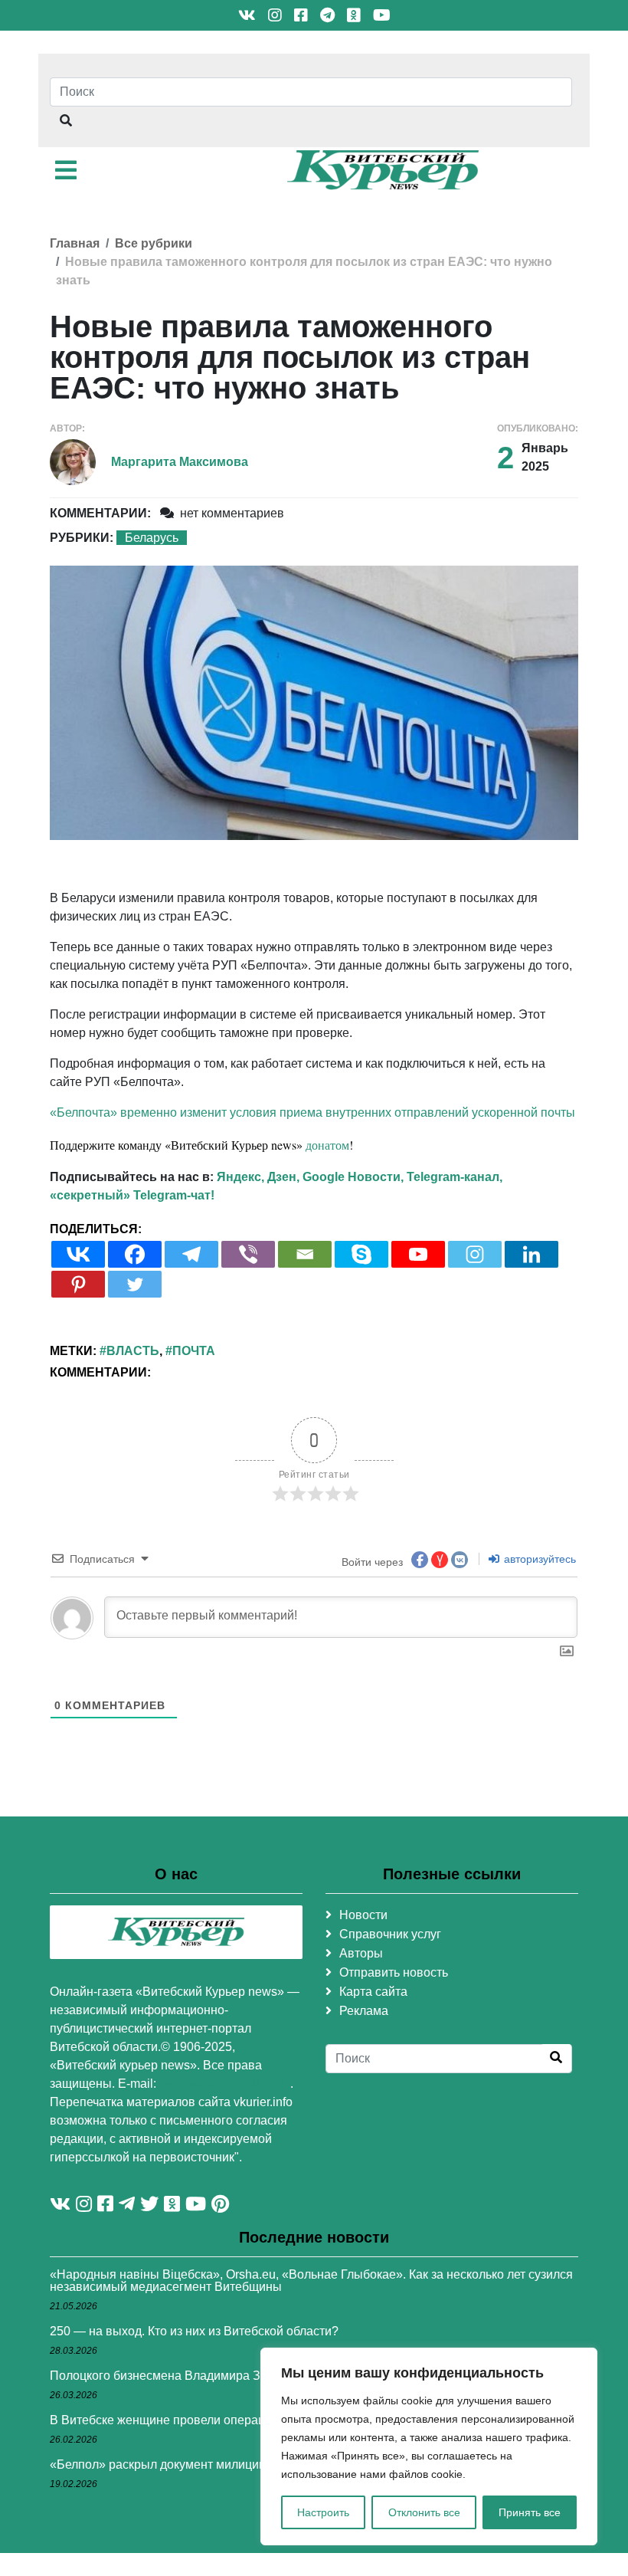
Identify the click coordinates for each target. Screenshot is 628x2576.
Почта (194, 1351)
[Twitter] (135, 1284)
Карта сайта (373, 1992)
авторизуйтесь (538, 1559)
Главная (75, 243)
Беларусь (152, 538)
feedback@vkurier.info (225, 2084)
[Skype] (361, 1254)
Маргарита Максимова (180, 462)
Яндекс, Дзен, (258, 1177)
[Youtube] (418, 1254)
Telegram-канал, (455, 1177)
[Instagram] (475, 1254)
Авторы (361, 1953)
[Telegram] (191, 1254)
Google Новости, (353, 1177)
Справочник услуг (390, 1934)
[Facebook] (135, 1254)
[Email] (305, 1254)
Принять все (530, 2512)
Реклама (364, 2011)
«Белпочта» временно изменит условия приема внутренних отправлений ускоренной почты (312, 1112)
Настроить (323, 2512)
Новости (363, 1915)
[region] (429, 2446)
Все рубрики (154, 243)
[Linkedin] (532, 1254)
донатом (327, 1145)
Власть (133, 1351)
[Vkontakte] (78, 1254)
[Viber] (248, 1254)
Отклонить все (424, 2512)
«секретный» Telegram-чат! (132, 1195)
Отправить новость (394, 1972)
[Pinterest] (78, 1284)
